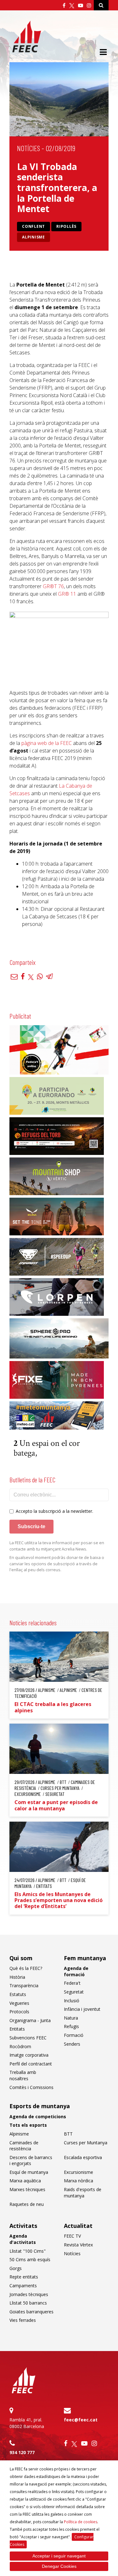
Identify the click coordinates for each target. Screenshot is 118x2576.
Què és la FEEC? (26, 1968)
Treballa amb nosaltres (23, 2075)
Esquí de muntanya (29, 2172)
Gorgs (16, 2268)
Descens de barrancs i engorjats (31, 2160)
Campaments (23, 2286)
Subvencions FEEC (28, 2038)
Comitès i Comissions (31, 2087)
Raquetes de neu (27, 2204)
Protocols (19, 2012)
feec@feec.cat (81, 2420)
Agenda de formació (76, 1971)
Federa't (72, 1983)
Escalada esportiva (83, 2157)
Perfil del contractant (31, 2064)
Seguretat (74, 1992)
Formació (74, 2035)
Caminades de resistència (24, 2146)
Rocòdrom (20, 2046)
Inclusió (72, 2001)
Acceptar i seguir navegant (59, 2556)
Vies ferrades (23, 2320)
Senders (72, 2044)
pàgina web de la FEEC (47, 743)
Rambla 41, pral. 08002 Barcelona (27, 2423)
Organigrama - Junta (30, 2020)
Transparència (24, 1985)
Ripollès (66, 226)
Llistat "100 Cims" (28, 2251)
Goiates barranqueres (31, 2312)
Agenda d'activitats (23, 2239)
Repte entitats (24, 2277)
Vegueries (19, 2003)
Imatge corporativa (29, 2055)
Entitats (17, 2029)
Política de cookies (81, 2522)
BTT (68, 2134)
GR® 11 (67, 594)
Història (17, 1977)
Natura (71, 2018)
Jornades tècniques (29, 2294)
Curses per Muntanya (86, 2143)
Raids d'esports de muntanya (83, 2193)
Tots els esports (28, 2125)
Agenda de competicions (38, 2117)
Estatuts (18, 1994)
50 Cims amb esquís (30, 2259)
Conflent (34, 226)
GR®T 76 (53, 586)
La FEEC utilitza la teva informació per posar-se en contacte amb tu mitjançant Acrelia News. (57, 1546)
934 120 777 (22, 2452)
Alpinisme (34, 237)
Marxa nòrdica (79, 2181)
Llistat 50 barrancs (28, 2303)
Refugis (71, 2026)
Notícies (28, 148)
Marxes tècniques (27, 2189)
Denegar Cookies (59, 2566)
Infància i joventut (82, 2009)
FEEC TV (72, 2236)
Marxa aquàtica (25, 2181)
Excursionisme (79, 2172)
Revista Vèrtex (78, 2245)
